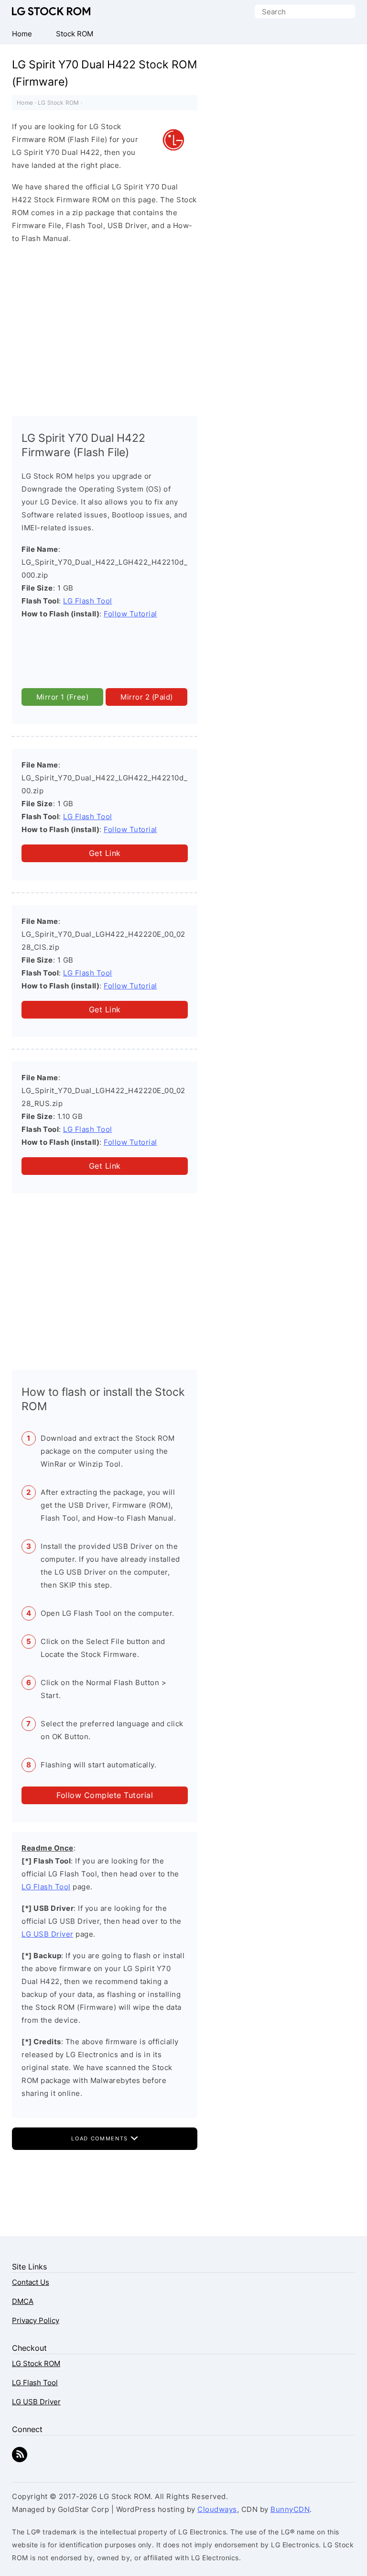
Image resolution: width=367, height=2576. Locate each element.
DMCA (23, 2301)
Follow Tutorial (130, 614)
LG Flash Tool (88, 601)
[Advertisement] (105, 328)
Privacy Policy (36, 2320)
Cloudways (217, 2509)
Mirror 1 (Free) (63, 697)
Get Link (105, 853)
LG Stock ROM (51, 11)
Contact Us (31, 2282)
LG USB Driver (48, 1934)
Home (25, 103)
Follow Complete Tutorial (105, 1795)
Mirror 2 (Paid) (147, 697)
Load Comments (101, 2138)
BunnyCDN (290, 2509)
